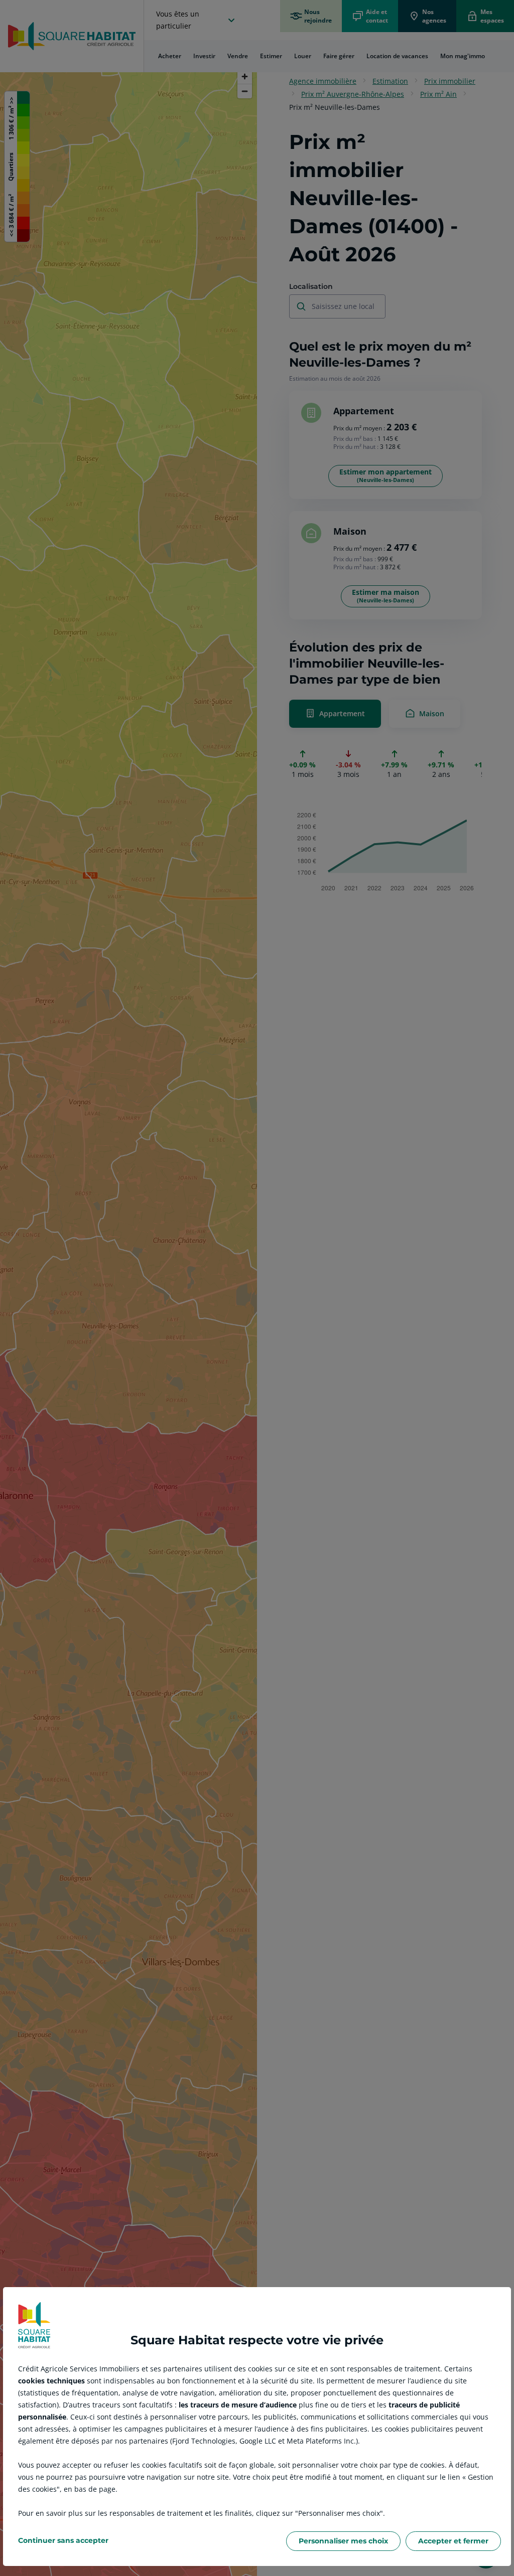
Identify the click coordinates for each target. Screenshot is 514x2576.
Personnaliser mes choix (343, 2541)
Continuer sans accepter (63, 2540)
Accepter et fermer (453, 2541)
